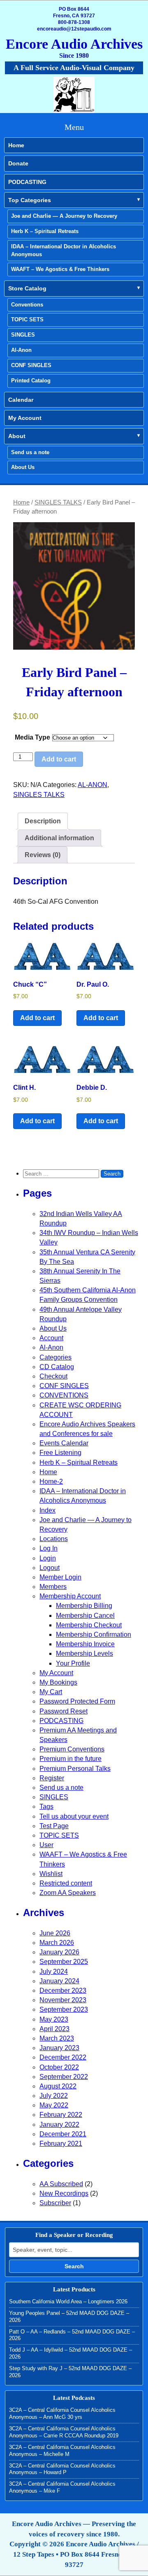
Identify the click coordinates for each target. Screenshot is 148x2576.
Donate (18, 163)
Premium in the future (71, 1759)
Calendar (21, 400)
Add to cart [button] (37, 1018)
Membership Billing (84, 1606)
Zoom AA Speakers (68, 1893)
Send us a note (30, 452)
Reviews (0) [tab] (43, 855)
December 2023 (63, 1990)
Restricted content (66, 1883)
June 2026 (55, 1933)
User (46, 1845)
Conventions (27, 305)
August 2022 (58, 2086)
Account (51, 1338)
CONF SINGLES (31, 365)
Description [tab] (43, 821)
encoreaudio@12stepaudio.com (74, 29)
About (17, 436)
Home (16, 145)
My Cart (51, 1692)
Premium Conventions (72, 1749)
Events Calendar (64, 1443)
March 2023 (57, 2038)
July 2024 (54, 1971)
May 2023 (54, 2019)
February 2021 (61, 2144)
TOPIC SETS (27, 319)
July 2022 (54, 2096)
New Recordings (64, 2193)
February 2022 (61, 2115)
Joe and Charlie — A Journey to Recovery (64, 216)
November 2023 (63, 2000)
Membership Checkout (89, 1625)
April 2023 (54, 2029)
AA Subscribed (61, 2184)
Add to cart (59, 759)
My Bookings (58, 1682)
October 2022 (59, 2067)
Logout (50, 1568)
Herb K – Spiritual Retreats (45, 231)
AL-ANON (92, 785)
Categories (55, 1357)
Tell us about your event (74, 1816)
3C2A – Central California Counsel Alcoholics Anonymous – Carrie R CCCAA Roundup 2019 (64, 2432)
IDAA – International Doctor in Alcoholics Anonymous (64, 250)
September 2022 (64, 2077)
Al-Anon (21, 350)
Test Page (54, 1826)
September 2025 (64, 1962)
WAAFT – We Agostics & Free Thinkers (60, 269)
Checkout (53, 1376)
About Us (23, 467)
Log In (49, 1548)
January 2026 (59, 1952)
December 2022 (63, 2057)
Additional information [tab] (59, 838)
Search (74, 2266)
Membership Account (70, 1596)
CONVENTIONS (64, 1395)
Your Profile (73, 1663)
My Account (25, 418)
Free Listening (60, 1453)
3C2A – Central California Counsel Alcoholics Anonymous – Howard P (62, 2469)
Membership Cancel (85, 1616)
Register (52, 1778)
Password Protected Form (77, 1701)
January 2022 (59, 2125)
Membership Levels (84, 1653)
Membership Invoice (85, 1644)
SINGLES (23, 335)
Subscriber (55, 2203)
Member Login (60, 1577)
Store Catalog (27, 288)
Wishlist (51, 1874)
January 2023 (59, 2048)
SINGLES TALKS (58, 502)
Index (47, 1510)
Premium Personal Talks (75, 1769)
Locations (54, 1539)
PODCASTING (27, 182)
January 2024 (59, 1981)
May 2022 (54, 2105)
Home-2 (51, 1481)
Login (48, 1558)
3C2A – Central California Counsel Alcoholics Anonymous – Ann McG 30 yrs (62, 2413)
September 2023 (64, 2009)
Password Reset (64, 1711)
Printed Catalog (31, 381)
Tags (46, 1806)
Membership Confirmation (94, 1634)
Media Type (32, 737)
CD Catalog (57, 1367)
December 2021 (63, 2134)
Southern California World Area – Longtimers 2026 (68, 2301)
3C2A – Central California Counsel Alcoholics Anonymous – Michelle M (62, 2451)
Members (53, 1587)
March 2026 (57, 1943)
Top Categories (30, 200)
